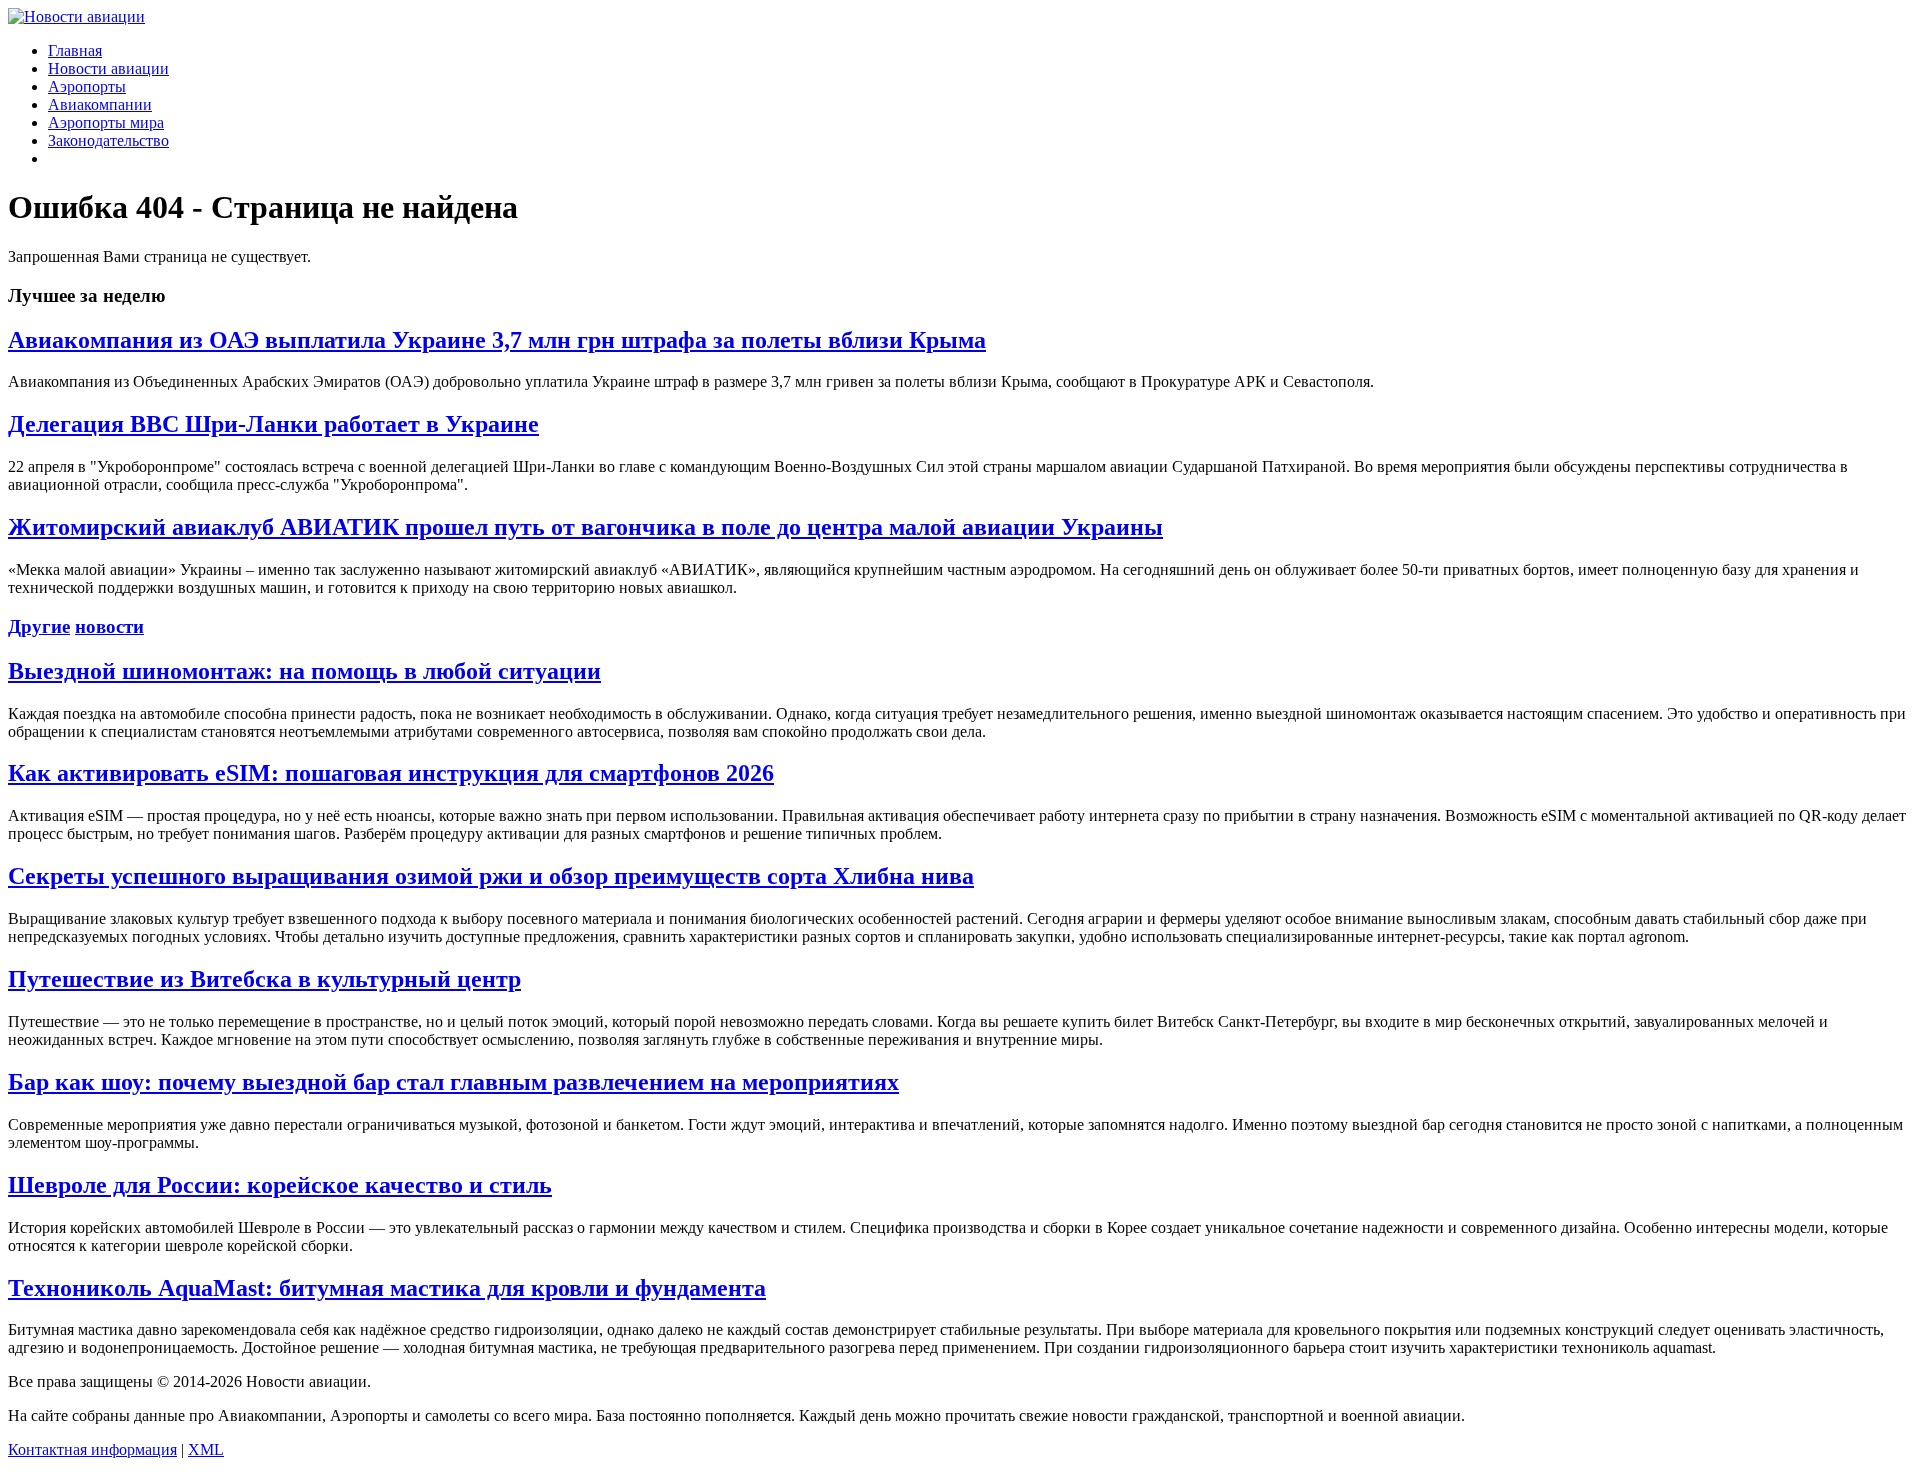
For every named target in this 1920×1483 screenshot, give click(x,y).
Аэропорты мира (106, 122)
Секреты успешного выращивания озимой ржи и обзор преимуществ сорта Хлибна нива (491, 876)
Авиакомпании (100, 104)
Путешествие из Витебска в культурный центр (264, 979)
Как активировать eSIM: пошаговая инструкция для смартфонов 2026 (391, 773)
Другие (39, 626)
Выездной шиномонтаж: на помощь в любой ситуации (304, 671)
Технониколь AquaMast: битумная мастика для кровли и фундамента (387, 1288)
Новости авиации (108, 68)
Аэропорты (87, 86)
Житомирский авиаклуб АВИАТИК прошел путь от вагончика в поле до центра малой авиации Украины (585, 527)
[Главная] (76, 16)
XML (206, 1449)
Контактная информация (92, 1449)
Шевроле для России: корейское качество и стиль (280, 1185)
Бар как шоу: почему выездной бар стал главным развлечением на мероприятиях (453, 1082)
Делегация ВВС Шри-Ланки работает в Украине (273, 424)
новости (109, 626)
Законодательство (108, 140)
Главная (75, 50)
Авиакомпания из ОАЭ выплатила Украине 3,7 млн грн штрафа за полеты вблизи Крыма (497, 340)
